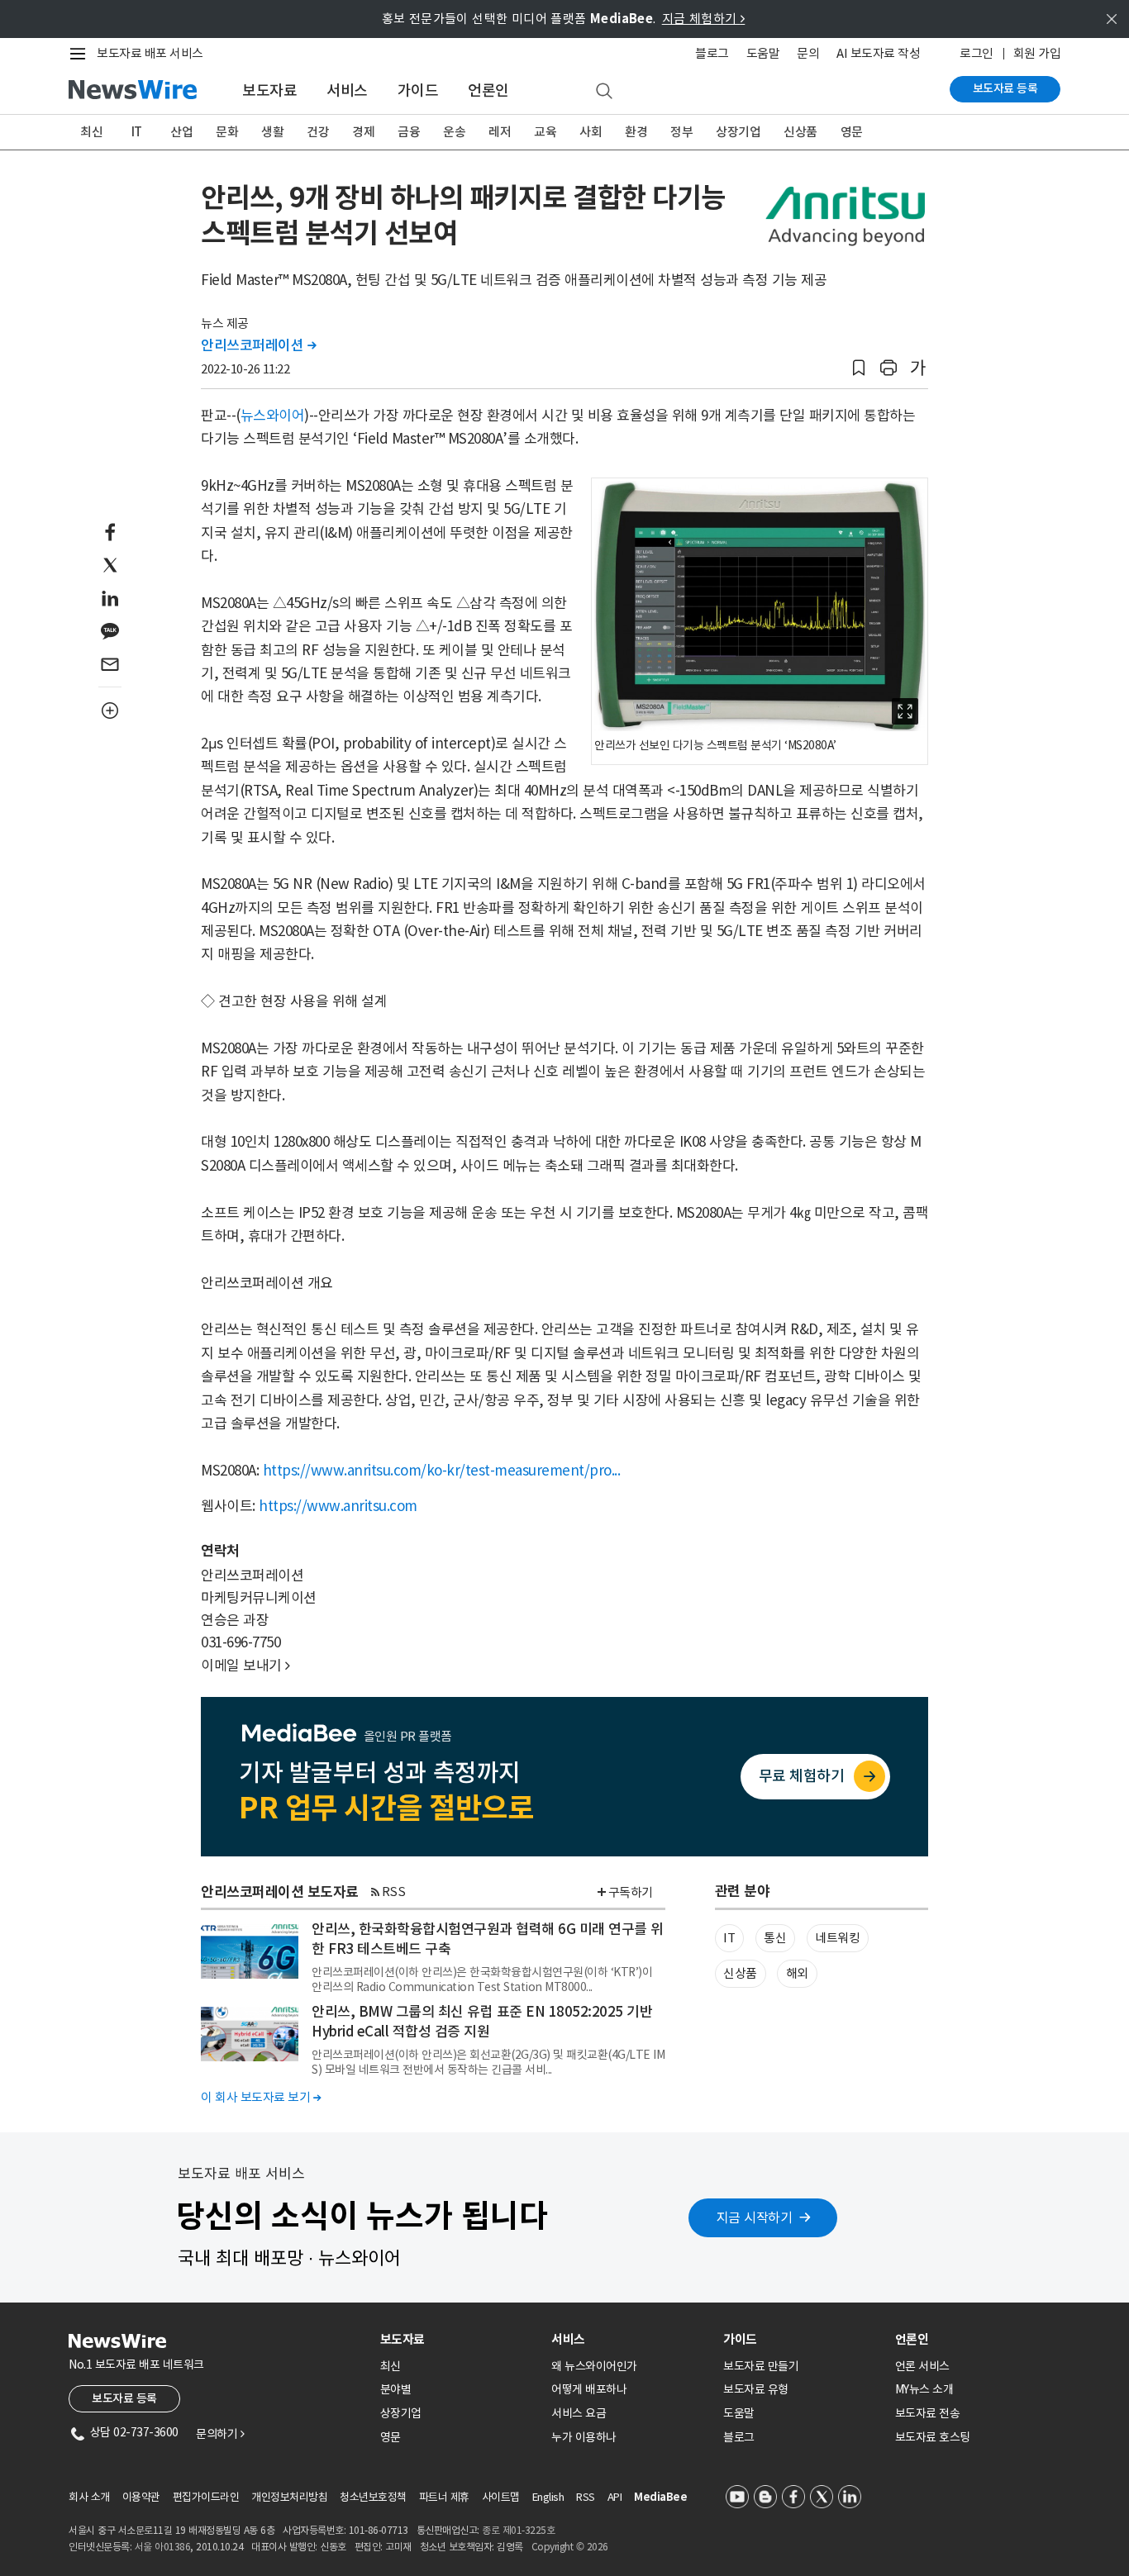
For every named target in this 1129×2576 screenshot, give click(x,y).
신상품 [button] (740, 1973)
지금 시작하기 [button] (755, 2217)
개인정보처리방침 (289, 2497)
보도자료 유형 (756, 2389)
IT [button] (729, 1938)
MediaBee (660, 2497)
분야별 (396, 2389)
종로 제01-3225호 (518, 2530)
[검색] (604, 92)
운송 (454, 132)
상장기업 (738, 132)
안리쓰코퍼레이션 (258, 345)
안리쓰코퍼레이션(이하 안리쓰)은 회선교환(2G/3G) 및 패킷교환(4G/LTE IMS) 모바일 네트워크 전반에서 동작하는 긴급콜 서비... (488, 2062)
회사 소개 (89, 2497)
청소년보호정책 (373, 2497)
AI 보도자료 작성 (878, 53)
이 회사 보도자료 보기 (261, 2097)
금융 (409, 132)
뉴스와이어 (273, 416)
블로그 (712, 53)
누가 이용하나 (584, 2437)
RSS (394, 1892)
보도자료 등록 (1005, 88)
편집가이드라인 (206, 2497)
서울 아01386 (163, 2547)
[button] (859, 368)
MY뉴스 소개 (924, 2389)
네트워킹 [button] (837, 1938)
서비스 (347, 90)
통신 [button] (775, 1938)
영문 (852, 132)
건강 (318, 132)
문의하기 (220, 2434)
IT (137, 132)
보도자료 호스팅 (933, 2437)
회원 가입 (1037, 53)
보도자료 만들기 (761, 2366)
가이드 (418, 90)
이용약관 (141, 2497)
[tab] (460, 2339)
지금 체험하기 (704, 19)
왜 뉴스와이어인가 (594, 2366)
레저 (500, 132)
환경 (636, 132)
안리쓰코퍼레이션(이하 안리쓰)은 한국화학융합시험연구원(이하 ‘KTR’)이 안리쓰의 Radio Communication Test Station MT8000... (482, 1980)
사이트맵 (501, 2497)
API (615, 2497)
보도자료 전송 (928, 2413)
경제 (363, 132)
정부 (681, 132)
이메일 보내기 (245, 1666)
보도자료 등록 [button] (124, 2398)
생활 (272, 132)
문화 (227, 132)
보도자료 (269, 90)
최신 (91, 132)
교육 (545, 132)
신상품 (800, 132)
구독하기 (631, 1892)
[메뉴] (81, 54)
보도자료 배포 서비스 (150, 53)
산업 (181, 132)
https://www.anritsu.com (338, 1506)
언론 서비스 (922, 2366)
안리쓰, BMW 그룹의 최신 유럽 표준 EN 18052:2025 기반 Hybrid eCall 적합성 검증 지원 (482, 2022)
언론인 (488, 90)
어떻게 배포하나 (589, 2389)
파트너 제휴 (444, 2497)
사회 (591, 132)
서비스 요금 (579, 2413)
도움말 (763, 53)
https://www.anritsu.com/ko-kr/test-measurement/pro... (442, 1471)
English (548, 2497)
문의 (808, 53)
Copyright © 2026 (570, 2547)
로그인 (977, 53)
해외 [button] (797, 1973)
